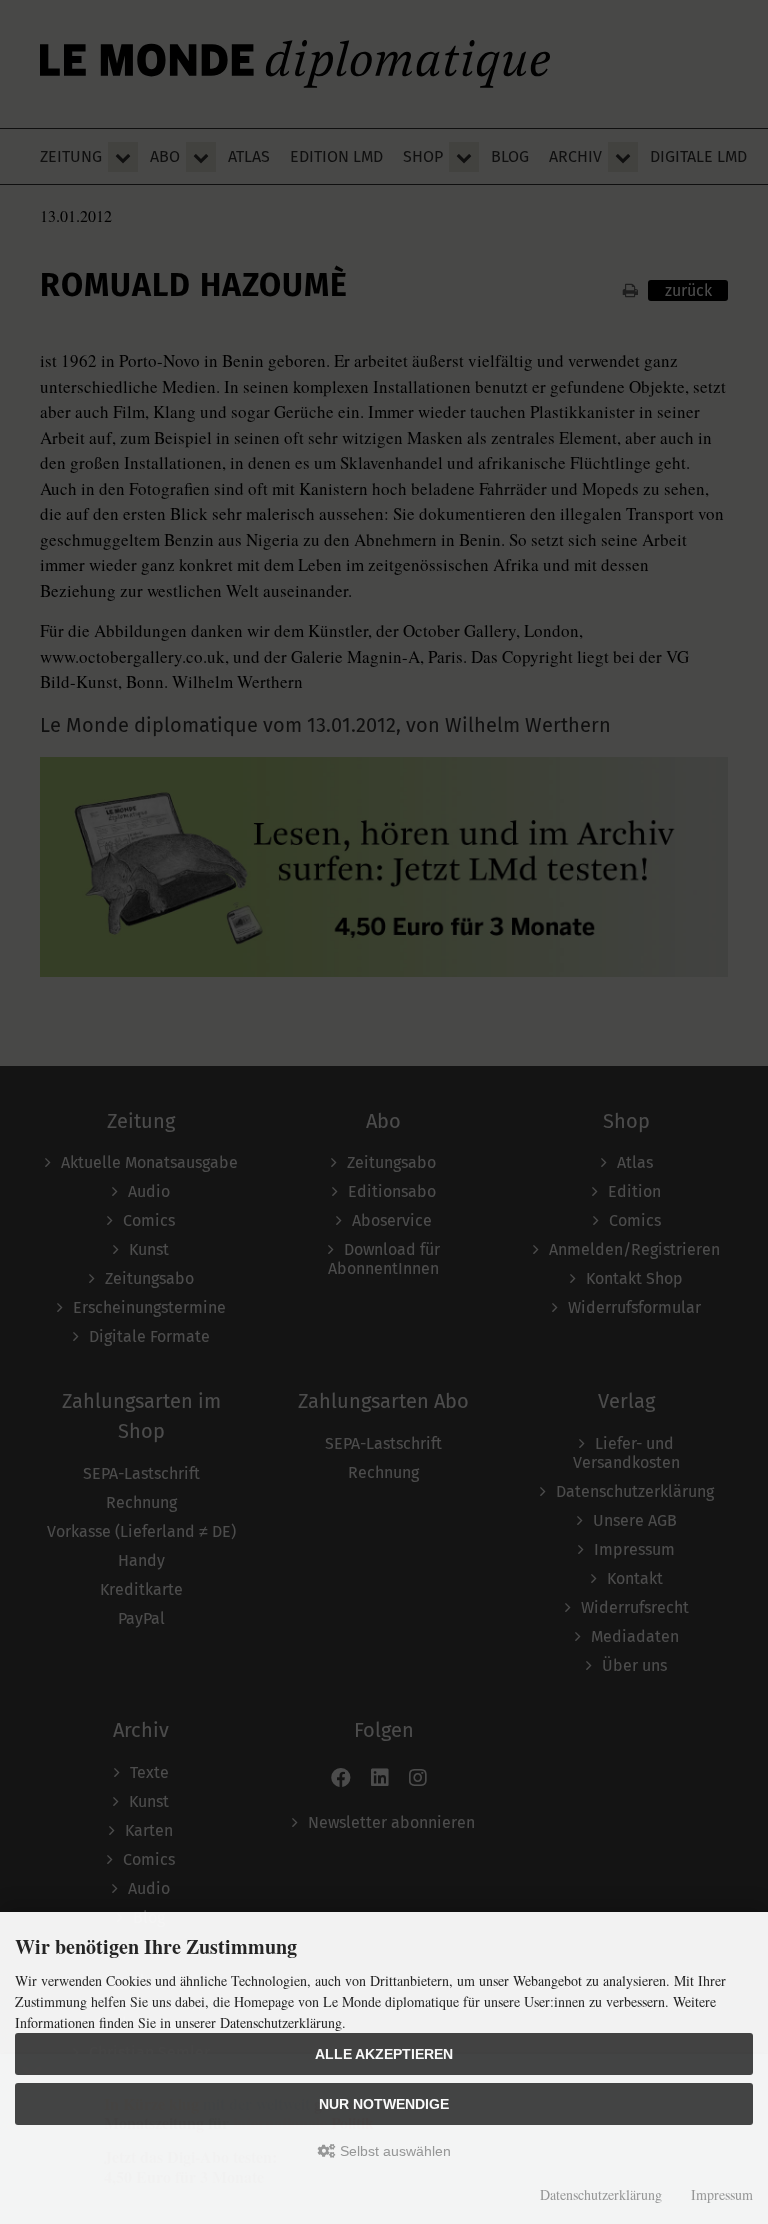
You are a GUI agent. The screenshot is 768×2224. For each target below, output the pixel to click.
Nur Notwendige (384, 2104)
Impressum (722, 2194)
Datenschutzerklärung (601, 2194)
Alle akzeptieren (384, 2054)
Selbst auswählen (393, 2151)
